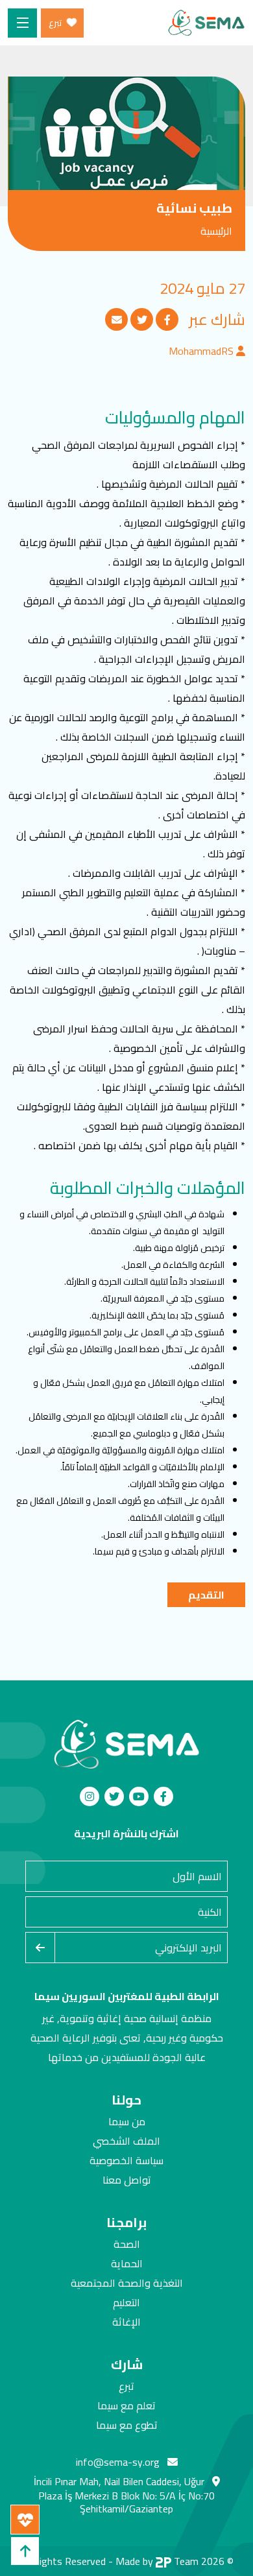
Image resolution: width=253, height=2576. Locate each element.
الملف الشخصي (126, 2141)
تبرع (126, 2386)
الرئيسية (216, 231)
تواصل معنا (127, 2180)
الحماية (127, 2263)
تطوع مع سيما (127, 2425)
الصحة (127, 2244)
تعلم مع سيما (126, 2405)
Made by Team (157, 2561)
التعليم (126, 2302)
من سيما (127, 2121)
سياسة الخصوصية (126, 2160)
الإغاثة (126, 2322)
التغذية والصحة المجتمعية (127, 2283)
